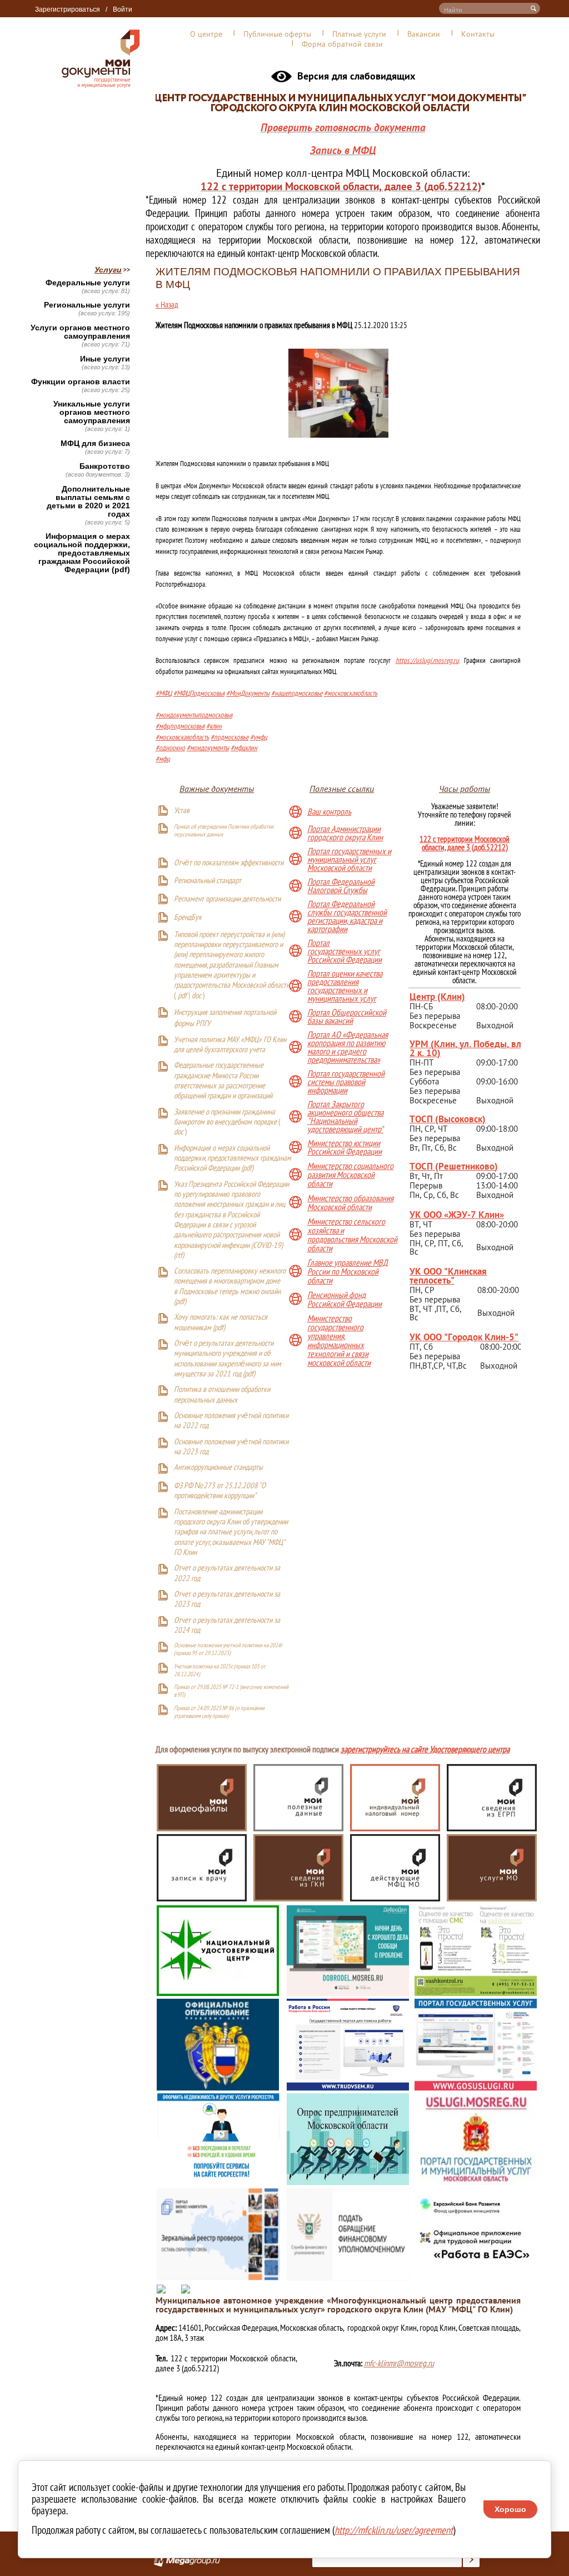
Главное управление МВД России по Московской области (348, 1271)
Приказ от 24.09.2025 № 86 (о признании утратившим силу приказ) (219, 1712)
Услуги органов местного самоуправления (80, 332)
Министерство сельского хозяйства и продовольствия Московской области (352, 1235)
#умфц (259, 738)
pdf (182, 996)
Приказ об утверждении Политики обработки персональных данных (224, 830)
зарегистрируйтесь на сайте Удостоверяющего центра (425, 1750)
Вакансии (424, 34)
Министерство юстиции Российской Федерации (345, 1148)
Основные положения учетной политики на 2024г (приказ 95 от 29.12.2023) (228, 1649)
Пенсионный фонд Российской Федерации (345, 1299)
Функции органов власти (81, 382)
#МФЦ (164, 694)
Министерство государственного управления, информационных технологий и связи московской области (339, 1340)
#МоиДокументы (248, 694)
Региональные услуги (87, 305)
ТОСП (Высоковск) (448, 1119)
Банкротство (105, 466)
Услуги (108, 270)
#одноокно (170, 748)
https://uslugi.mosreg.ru (427, 661)
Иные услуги (105, 359)
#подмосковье (229, 738)
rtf (179, 1256)
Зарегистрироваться (68, 9)
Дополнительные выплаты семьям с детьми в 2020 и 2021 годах (88, 502)
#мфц (163, 759)
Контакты (478, 34)
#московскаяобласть (351, 694)
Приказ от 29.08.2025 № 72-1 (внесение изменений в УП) (231, 1691)
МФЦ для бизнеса (95, 444)
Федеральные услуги (88, 283)
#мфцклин (244, 748)
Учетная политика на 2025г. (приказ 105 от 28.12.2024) (220, 1670)
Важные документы (217, 789)
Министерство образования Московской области (350, 1202)
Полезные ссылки (342, 789)
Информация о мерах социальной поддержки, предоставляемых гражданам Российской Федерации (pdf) (82, 553)
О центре (206, 34)
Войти (123, 9)
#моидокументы (208, 748)
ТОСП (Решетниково (452, 1166)
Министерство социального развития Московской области (350, 1175)
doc (196, 996)
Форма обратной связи (342, 44)
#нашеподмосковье (297, 694)
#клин (214, 727)
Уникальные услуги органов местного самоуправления (92, 412)
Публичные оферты (277, 34)
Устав (182, 811)
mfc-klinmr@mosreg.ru (399, 2363)
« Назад (167, 304)
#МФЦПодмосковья (199, 694)
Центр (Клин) (437, 996)
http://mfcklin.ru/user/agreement (394, 2530)
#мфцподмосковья (180, 727)
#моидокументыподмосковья (194, 715)
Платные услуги (359, 34)
